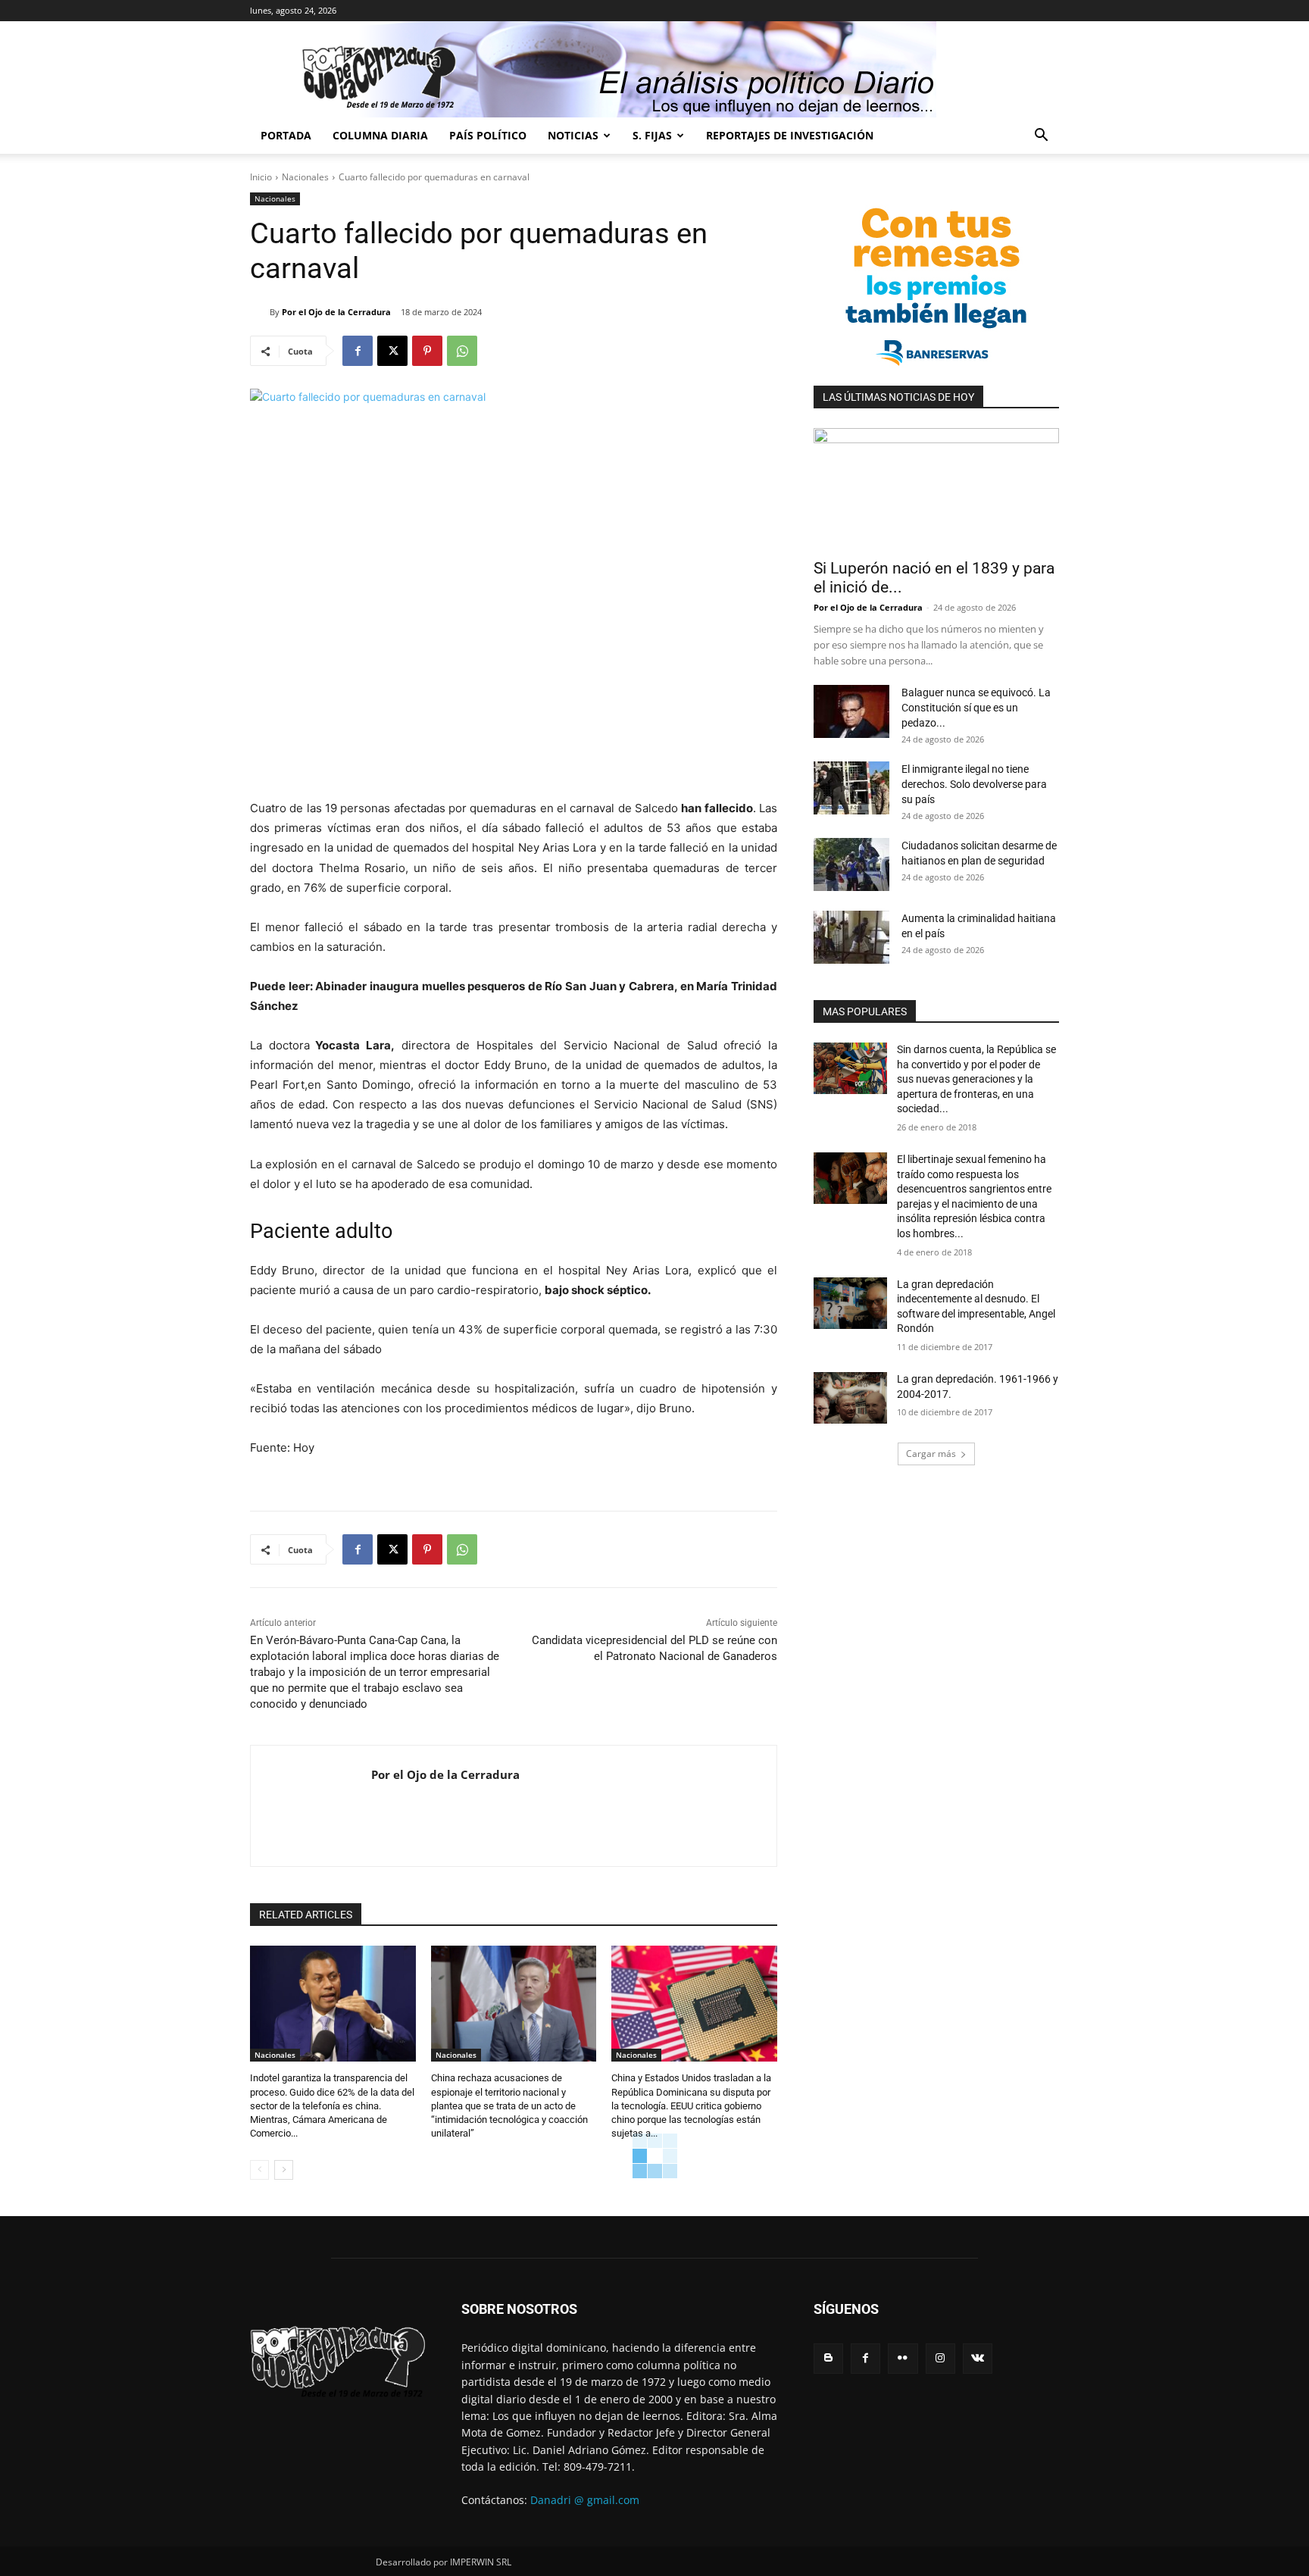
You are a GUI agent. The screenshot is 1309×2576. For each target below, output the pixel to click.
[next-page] (284, 2170)
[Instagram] (940, 2358)
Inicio (261, 177)
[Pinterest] (427, 351)
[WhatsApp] (462, 351)
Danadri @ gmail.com (585, 2500)
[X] (392, 351)
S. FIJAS (652, 135)
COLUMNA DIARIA (380, 135)
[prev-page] (259, 2170)
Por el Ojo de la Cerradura (336, 312)
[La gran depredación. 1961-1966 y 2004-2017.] (850, 1398)
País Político (488, 135)
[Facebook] (358, 351)
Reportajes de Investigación (790, 135)
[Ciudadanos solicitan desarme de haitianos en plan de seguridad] (851, 864)
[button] (1041, 137)
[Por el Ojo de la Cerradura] (260, 312)
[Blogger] (828, 2358)
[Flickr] (903, 2358)
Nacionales (305, 177)
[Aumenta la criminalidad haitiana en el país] (851, 937)
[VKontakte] (978, 2358)
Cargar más (931, 1454)
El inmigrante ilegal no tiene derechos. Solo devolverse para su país (974, 784)
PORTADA (286, 135)
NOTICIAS (573, 135)
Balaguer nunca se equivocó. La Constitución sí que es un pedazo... (976, 708)
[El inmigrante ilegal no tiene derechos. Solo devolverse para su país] (851, 788)
